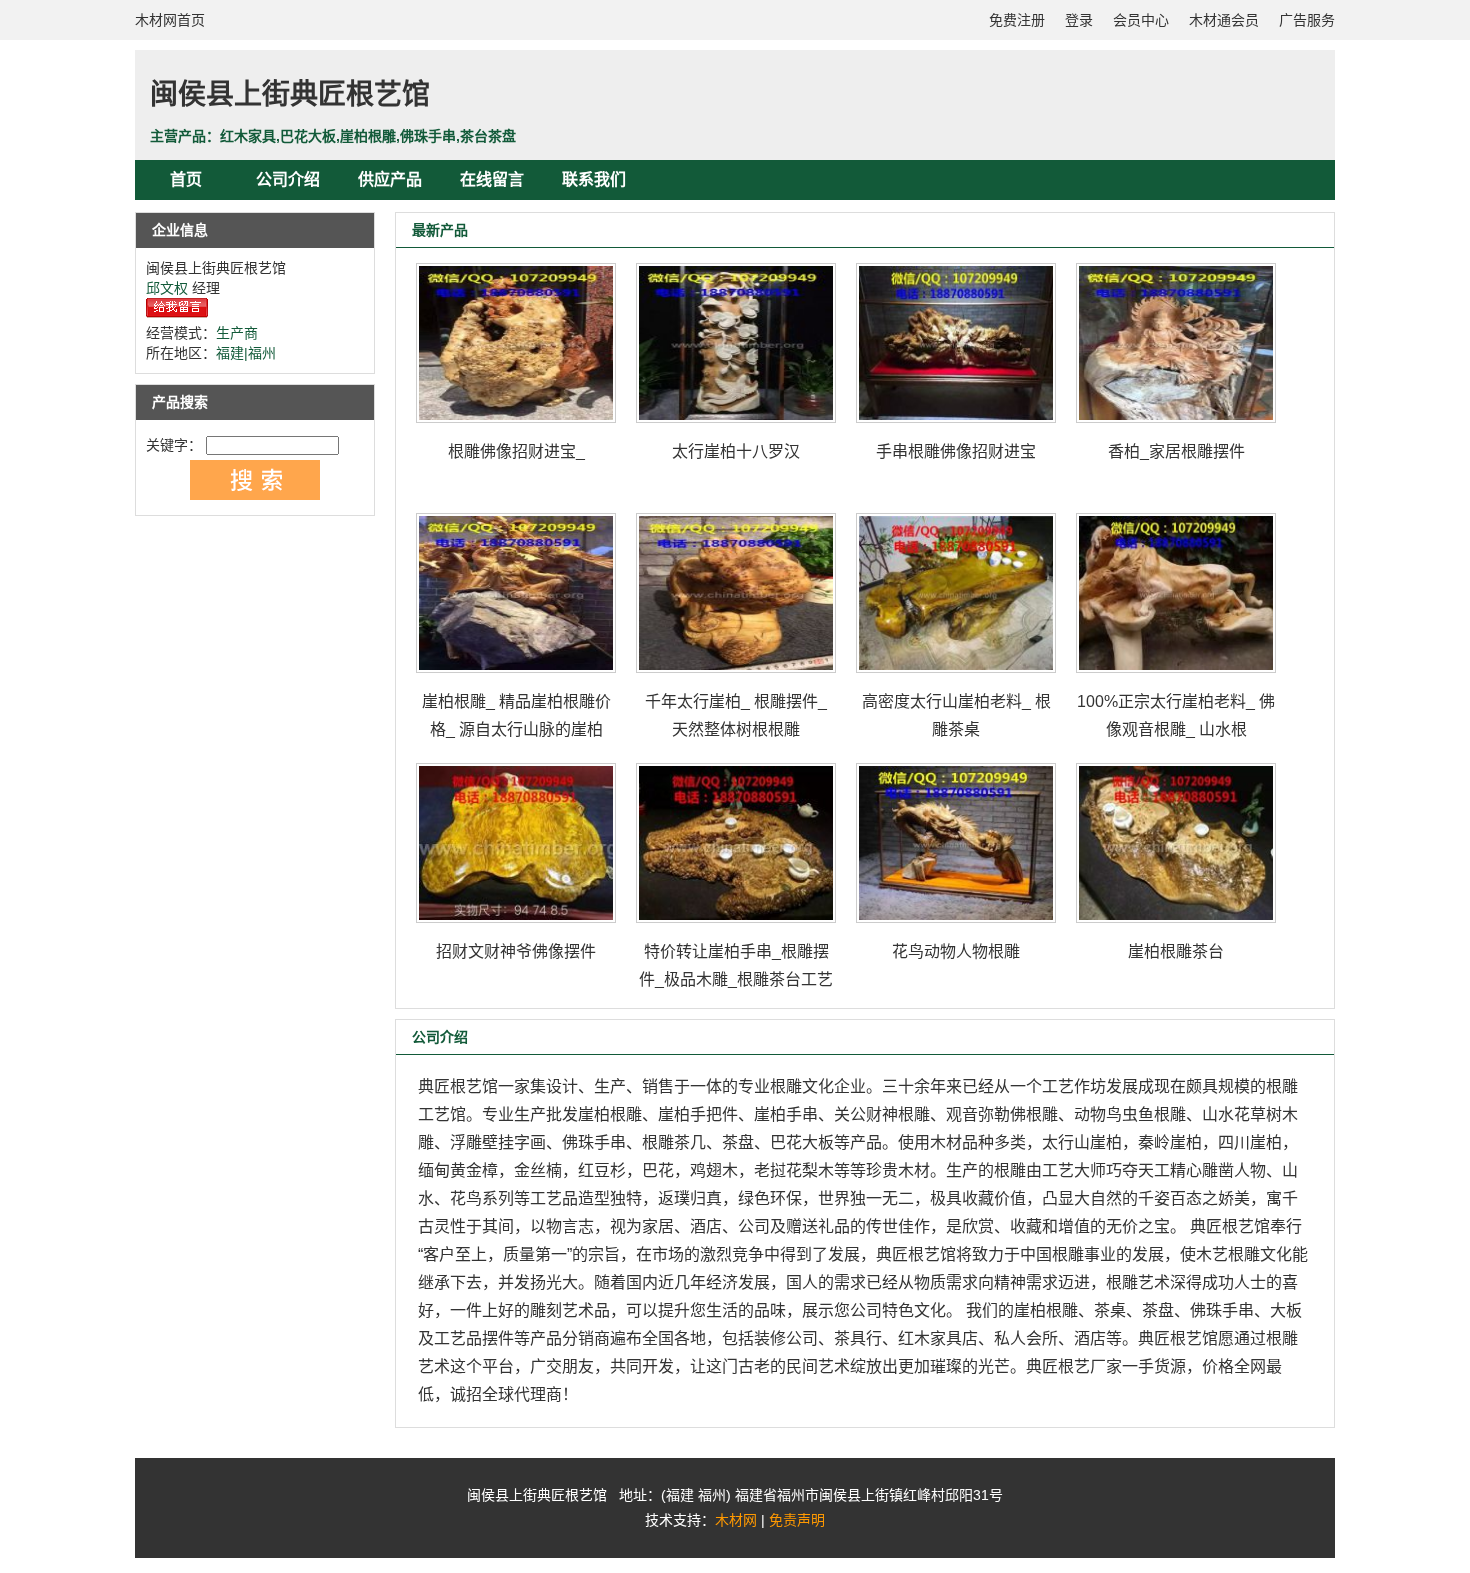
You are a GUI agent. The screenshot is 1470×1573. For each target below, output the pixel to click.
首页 (186, 179)
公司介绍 (288, 179)
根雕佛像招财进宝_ (516, 451)
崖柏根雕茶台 (1176, 951)
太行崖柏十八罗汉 (736, 451)
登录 (1079, 20)
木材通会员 (1224, 20)
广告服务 (1307, 20)
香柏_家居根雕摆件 (1176, 451)
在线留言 (492, 179)
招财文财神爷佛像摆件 (516, 951)
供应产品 (390, 179)
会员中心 (1141, 20)
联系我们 (594, 179)
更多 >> (1274, 230)
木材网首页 (170, 20)
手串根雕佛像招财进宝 (956, 451)
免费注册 (1017, 20)
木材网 (736, 1520)
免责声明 (797, 1520)
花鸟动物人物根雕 (956, 951)
